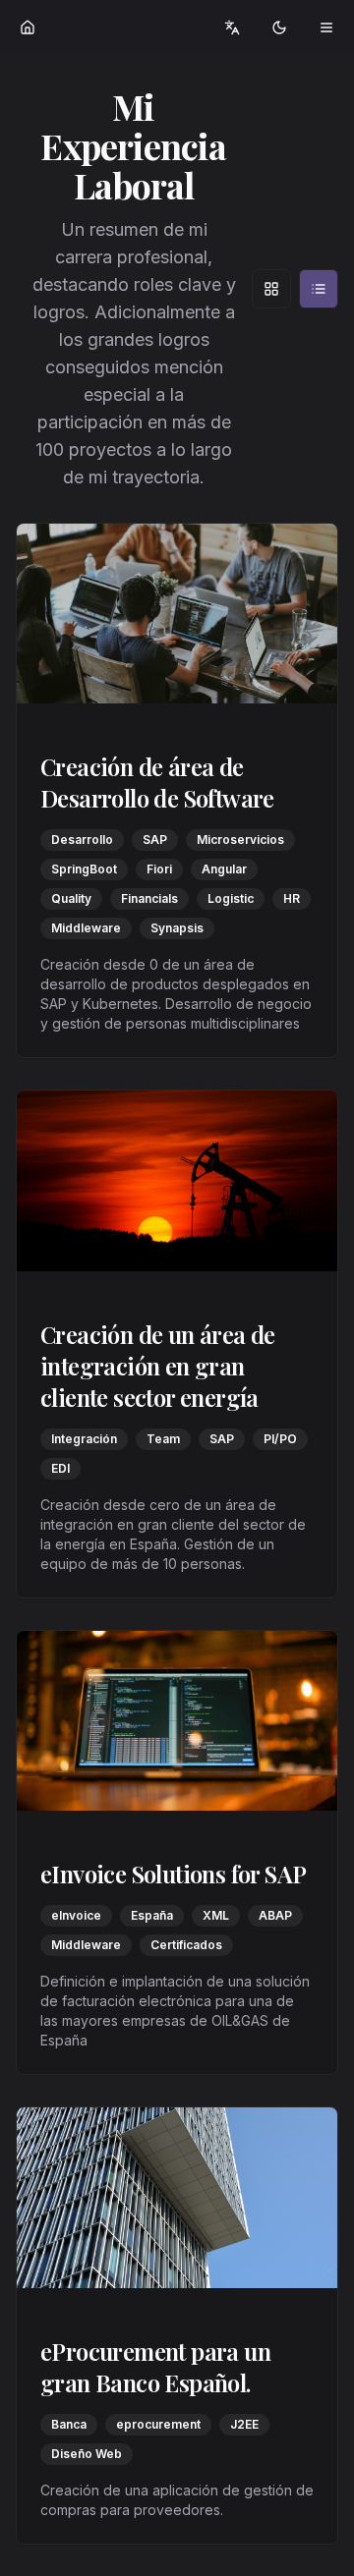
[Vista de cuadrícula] (271, 289)
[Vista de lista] (319, 289)
